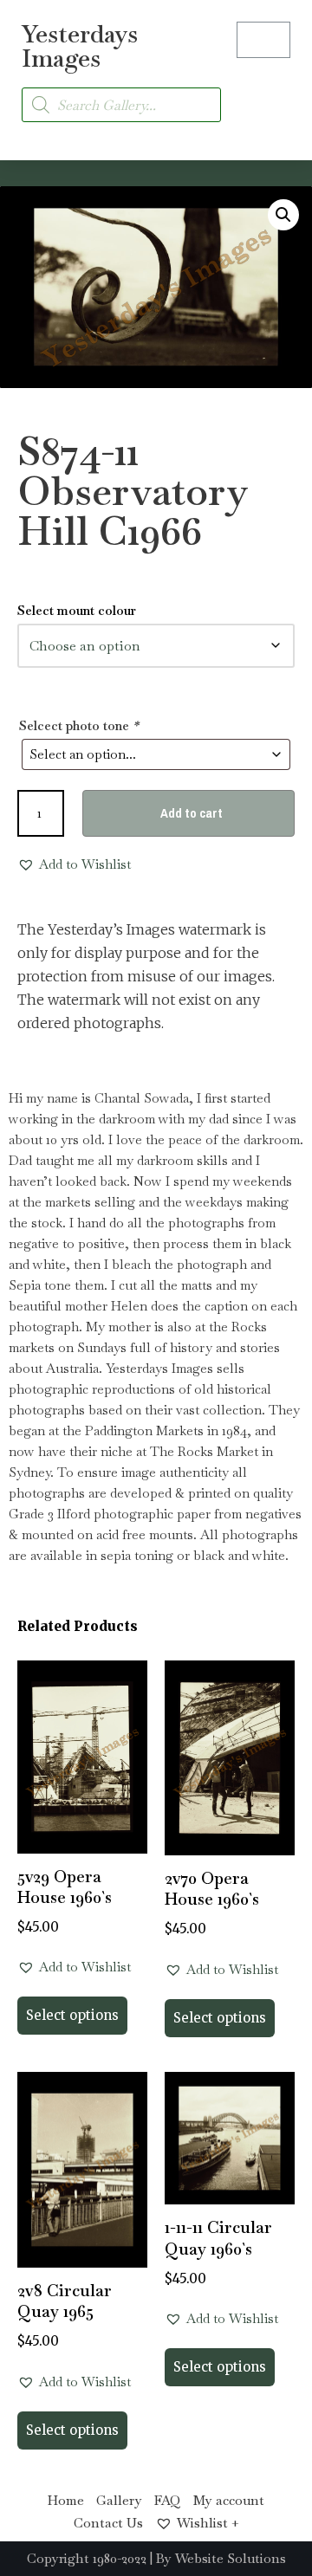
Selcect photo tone (79, 725)
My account (229, 2500)
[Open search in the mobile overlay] (121, 105)
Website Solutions (231, 2558)
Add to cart (192, 813)
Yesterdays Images (80, 46)
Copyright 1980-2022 (87, 2558)
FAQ (168, 2500)
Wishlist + (208, 2523)
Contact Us (108, 2523)
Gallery (119, 2500)
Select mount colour (77, 610)
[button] (274, 95)
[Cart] (263, 40)
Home (66, 2500)
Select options (72, 2015)
